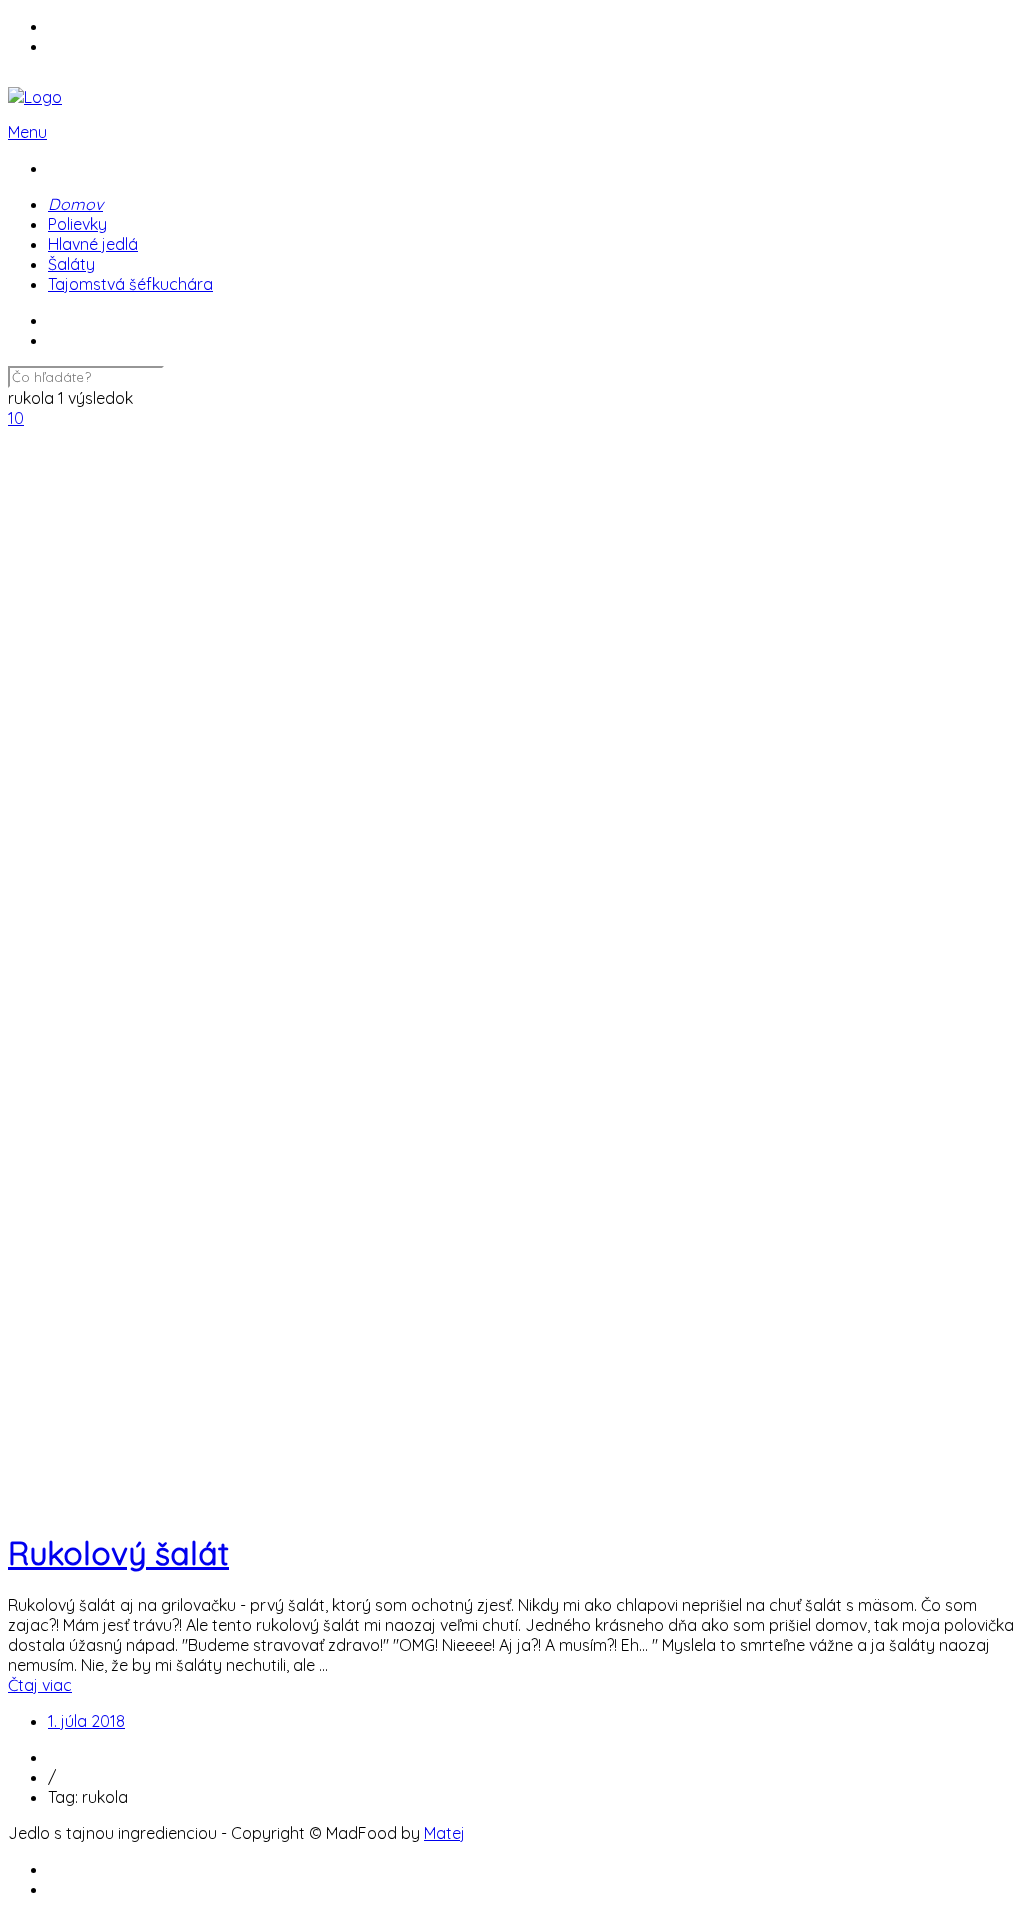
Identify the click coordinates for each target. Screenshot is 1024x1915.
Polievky (77, 224)
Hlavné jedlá (93, 244)
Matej (444, 1833)
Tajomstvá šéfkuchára (130, 284)
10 (16, 418)
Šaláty (71, 264)
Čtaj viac (40, 1685)
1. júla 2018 (86, 1721)
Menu (27, 132)
